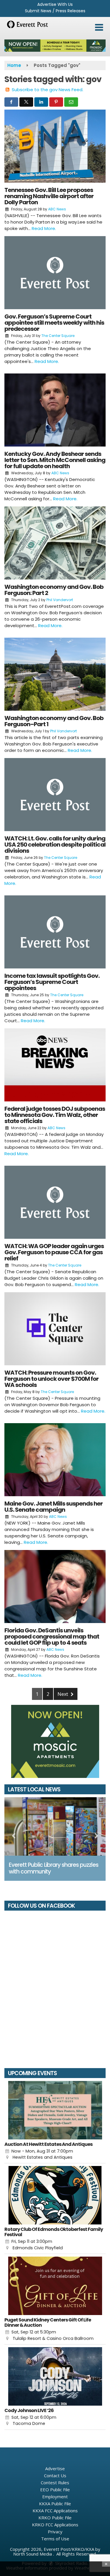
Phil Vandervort (60, 600)
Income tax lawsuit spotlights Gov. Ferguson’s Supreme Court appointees (52, 982)
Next (63, 1694)
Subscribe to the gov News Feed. (48, 90)
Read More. (44, 228)
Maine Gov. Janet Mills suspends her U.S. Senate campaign (54, 1507)
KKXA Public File (55, 2504)
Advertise (55, 2468)
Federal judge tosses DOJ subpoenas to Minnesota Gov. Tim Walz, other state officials (55, 1115)
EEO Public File (55, 2490)
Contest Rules (55, 2482)
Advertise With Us (55, 4)
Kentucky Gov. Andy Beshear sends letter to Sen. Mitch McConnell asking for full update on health (55, 460)
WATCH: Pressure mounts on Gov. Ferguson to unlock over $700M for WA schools (51, 1379)
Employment (55, 2497)
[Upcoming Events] (55, 2110)
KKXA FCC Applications (55, 2511)
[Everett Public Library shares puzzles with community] (55, 1826)
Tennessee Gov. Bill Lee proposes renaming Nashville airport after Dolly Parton (49, 196)
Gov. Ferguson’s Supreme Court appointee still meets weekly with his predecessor (54, 323)
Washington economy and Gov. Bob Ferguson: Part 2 (54, 590)
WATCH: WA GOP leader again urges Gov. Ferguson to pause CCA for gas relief (54, 1252)
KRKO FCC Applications (55, 2525)
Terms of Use (55, 2539)
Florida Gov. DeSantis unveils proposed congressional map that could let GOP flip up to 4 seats (52, 1636)
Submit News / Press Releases (55, 11)
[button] (99, 27)
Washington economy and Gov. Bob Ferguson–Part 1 (54, 721)
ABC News (57, 209)
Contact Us (55, 2475)
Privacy (55, 2532)
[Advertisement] (55, 46)
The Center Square (58, 336)
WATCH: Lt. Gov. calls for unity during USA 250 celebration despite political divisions (55, 845)
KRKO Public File (55, 2518)
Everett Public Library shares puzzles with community (54, 1868)
